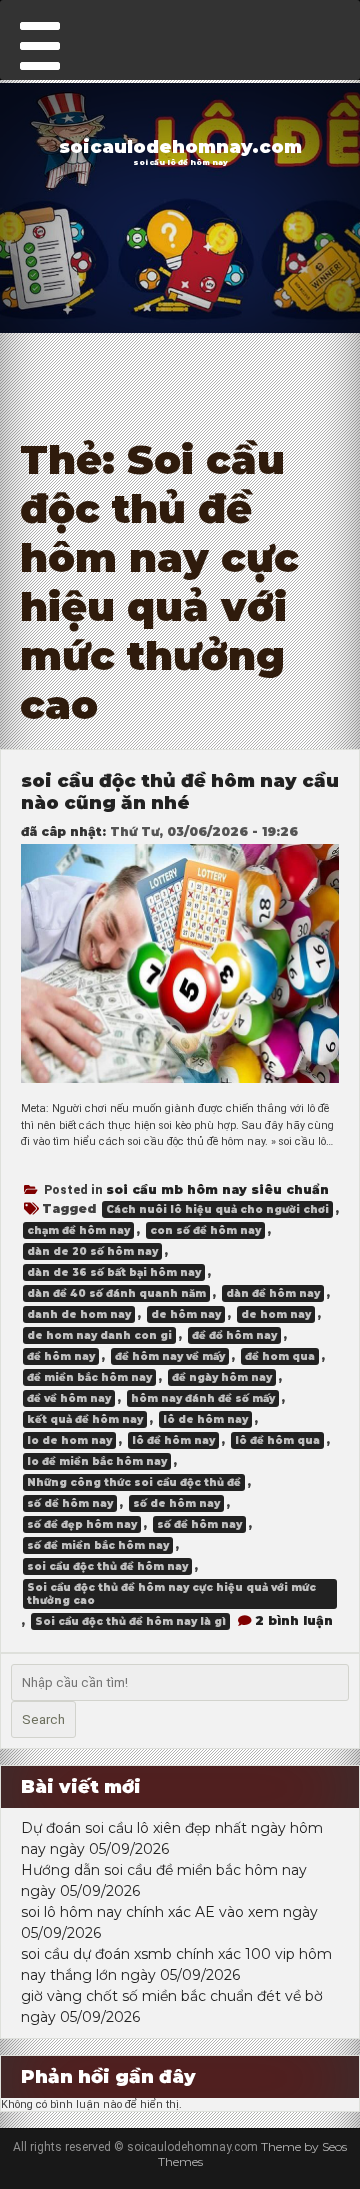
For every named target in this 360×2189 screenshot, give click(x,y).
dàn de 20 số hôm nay (92, 1251)
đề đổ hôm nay (234, 1335)
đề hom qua (280, 1356)
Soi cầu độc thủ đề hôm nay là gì (130, 1621)
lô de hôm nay (205, 1419)
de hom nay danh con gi (99, 1335)
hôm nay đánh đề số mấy (203, 1398)
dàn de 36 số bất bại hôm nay (114, 1272)
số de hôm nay (176, 1503)
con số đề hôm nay (205, 1230)
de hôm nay (186, 1314)
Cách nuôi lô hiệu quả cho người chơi (217, 1209)
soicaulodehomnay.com (180, 147)
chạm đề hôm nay (78, 1230)
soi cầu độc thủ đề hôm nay (107, 1566)
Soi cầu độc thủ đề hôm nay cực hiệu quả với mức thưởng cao (171, 1594)
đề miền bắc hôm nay (89, 1377)
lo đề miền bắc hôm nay (97, 1461)
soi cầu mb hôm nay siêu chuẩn (217, 1189)
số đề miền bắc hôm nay (98, 1545)
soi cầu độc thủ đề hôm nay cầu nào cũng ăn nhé (180, 792)
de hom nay (276, 1314)
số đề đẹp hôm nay (82, 1524)
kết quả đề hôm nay (85, 1419)
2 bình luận (294, 1620)
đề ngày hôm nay (222, 1377)
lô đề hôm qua (277, 1440)
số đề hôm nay (199, 1524)
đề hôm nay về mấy (170, 1356)
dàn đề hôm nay (273, 1293)
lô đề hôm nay (173, 1440)
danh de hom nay (79, 1314)
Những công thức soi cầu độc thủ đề (134, 1482)
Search (43, 1719)
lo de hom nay (69, 1440)
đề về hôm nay (69, 1398)
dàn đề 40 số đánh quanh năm (116, 1293)
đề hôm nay (61, 1356)
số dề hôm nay (70, 1503)
